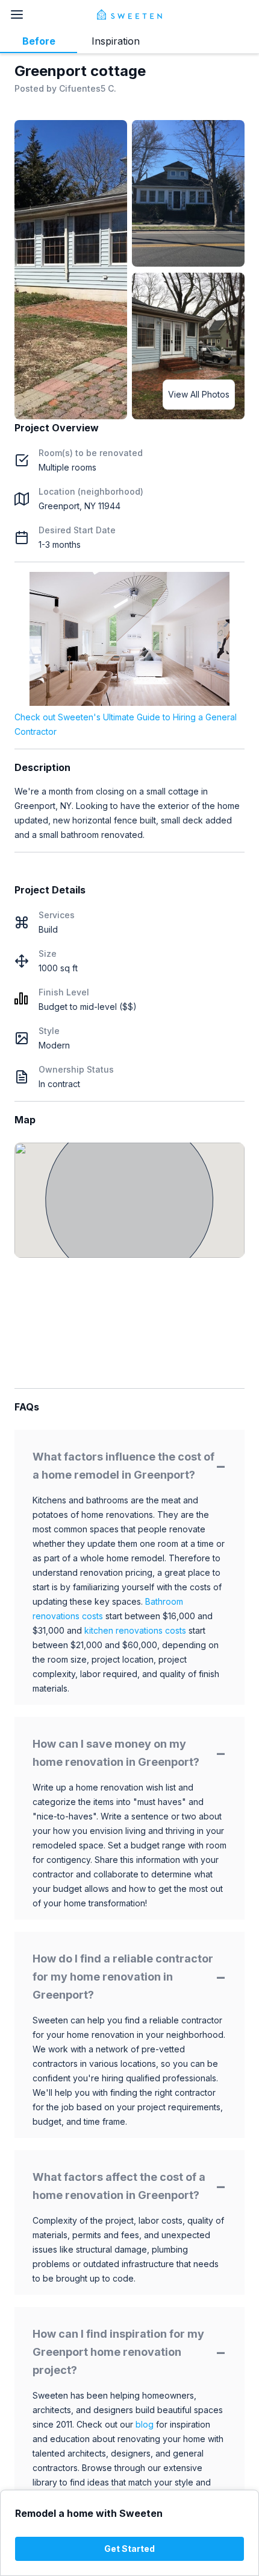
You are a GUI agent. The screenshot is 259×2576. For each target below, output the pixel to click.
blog (145, 2424)
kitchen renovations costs (135, 1630)
